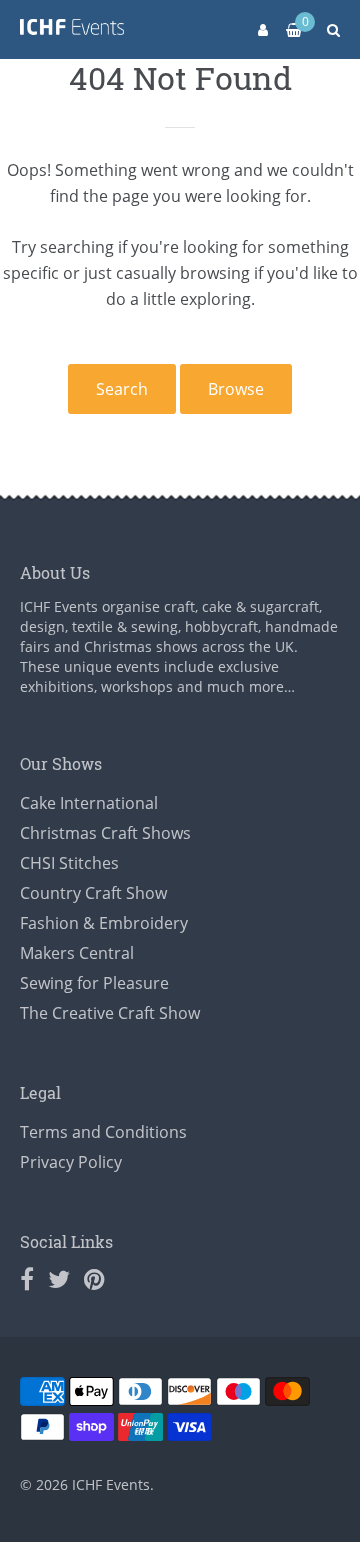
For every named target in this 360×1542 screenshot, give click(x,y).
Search (122, 389)
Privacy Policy (71, 1162)
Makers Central (77, 953)
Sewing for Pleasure (94, 983)
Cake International (89, 803)
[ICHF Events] (72, 30)
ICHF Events (111, 1484)
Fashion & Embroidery (104, 923)
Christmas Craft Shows (105, 833)
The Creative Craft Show (110, 1013)
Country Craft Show (93, 893)
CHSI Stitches (69, 863)
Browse (236, 389)
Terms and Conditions (103, 1132)
